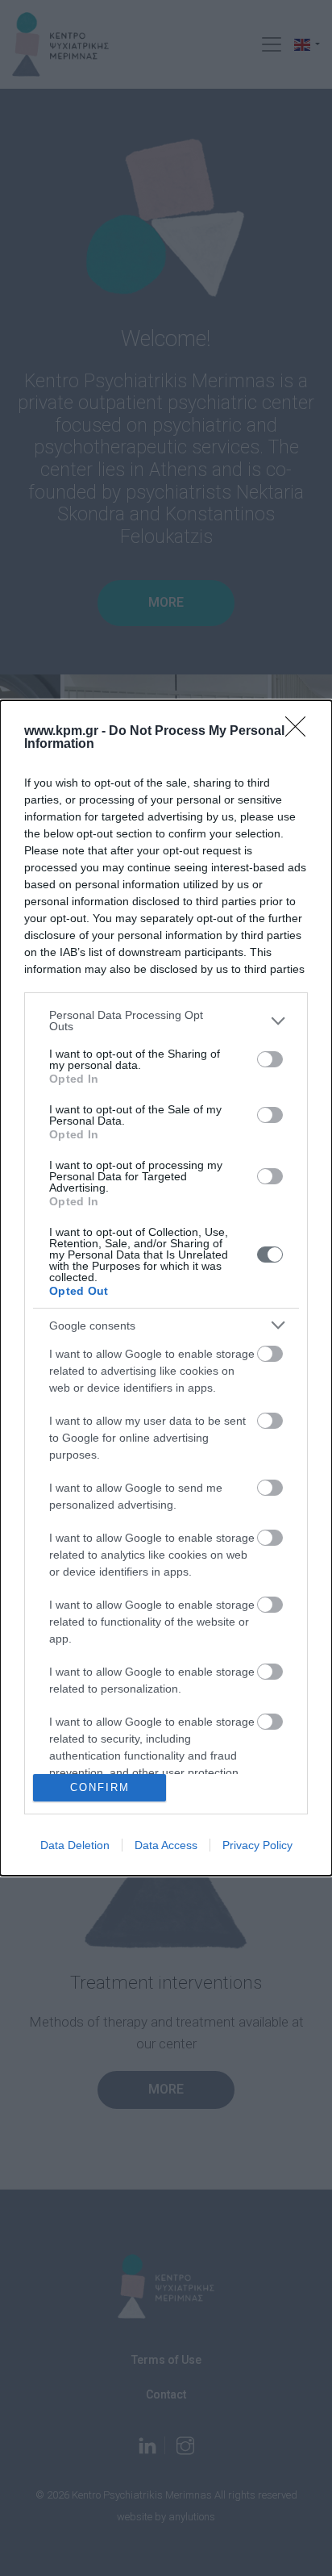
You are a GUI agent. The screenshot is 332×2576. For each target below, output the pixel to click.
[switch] (270, 1059)
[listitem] (166, 1021)
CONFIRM (100, 1787)
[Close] (301, 732)
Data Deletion (75, 1845)
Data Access (166, 1845)
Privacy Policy (257, 1845)
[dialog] (166, 1288)
